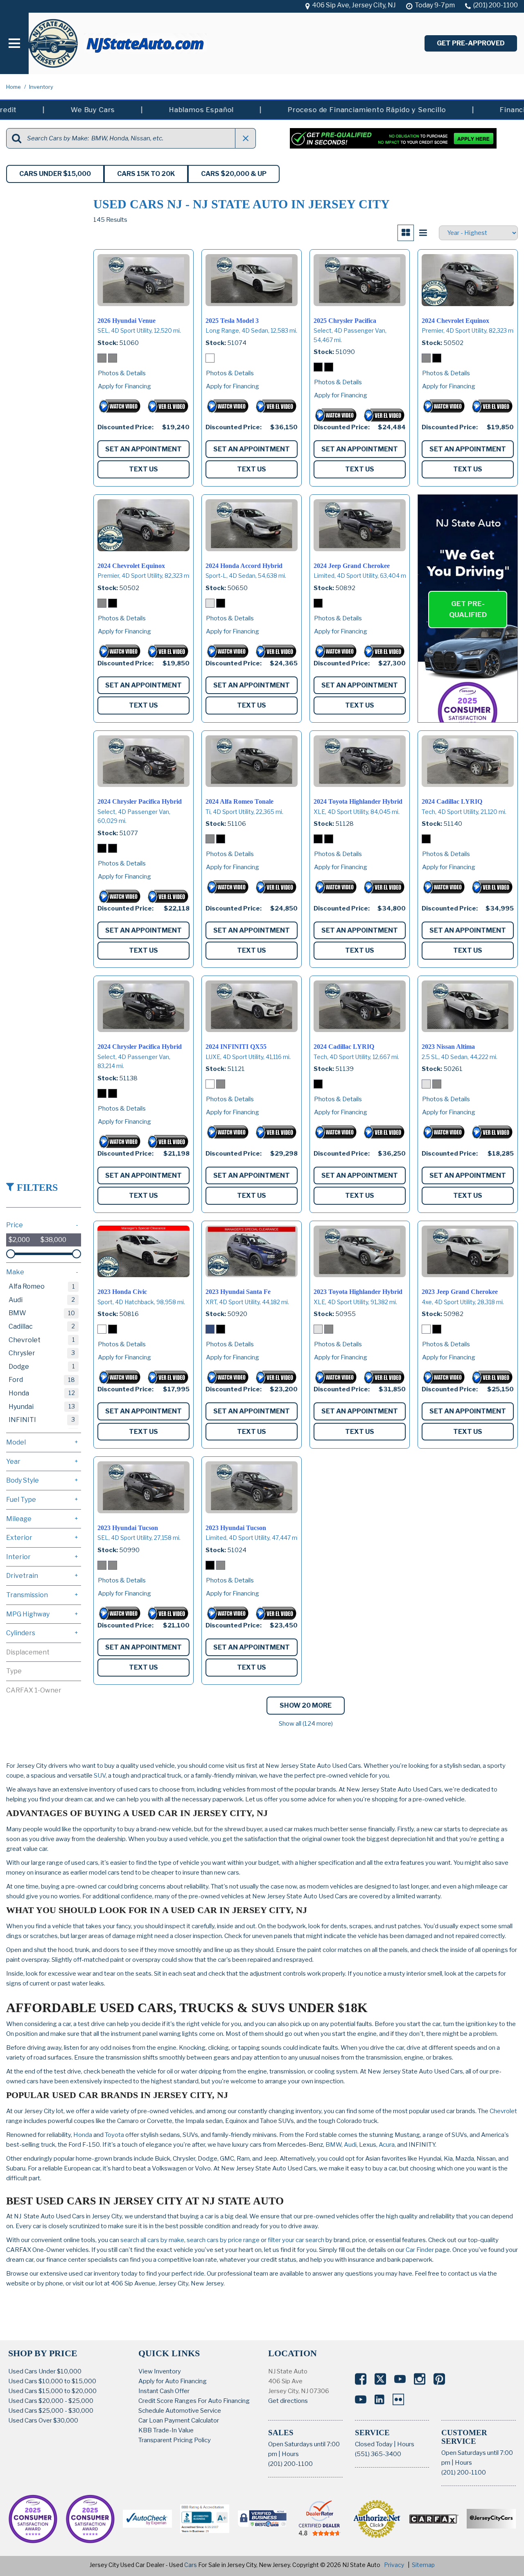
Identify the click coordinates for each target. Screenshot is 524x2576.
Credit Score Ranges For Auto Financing (194, 2401)
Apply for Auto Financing (173, 2381)
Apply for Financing (124, 386)
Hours (290, 2454)
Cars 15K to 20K (146, 174)
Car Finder (420, 2250)
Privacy (394, 2565)
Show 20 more (306, 1705)
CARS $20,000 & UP (234, 174)
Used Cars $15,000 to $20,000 (52, 2391)
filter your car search (295, 2240)
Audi (350, 2145)
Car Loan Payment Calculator (179, 2420)
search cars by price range (223, 2240)
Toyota (114, 2135)
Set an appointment (143, 449)
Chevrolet (503, 2111)
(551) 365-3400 (378, 2454)
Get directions (288, 2401)
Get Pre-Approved (471, 43)
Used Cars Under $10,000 (45, 2371)
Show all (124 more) (306, 1724)
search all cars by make (152, 2240)
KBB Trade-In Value (166, 2430)
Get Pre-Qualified (468, 609)
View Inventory (160, 2371)
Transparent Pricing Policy (175, 2440)
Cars (191, 2565)
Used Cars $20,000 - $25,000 (51, 2401)
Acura (387, 2145)
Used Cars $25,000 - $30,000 (51, 2411)
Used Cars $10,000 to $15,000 (52, 2381)
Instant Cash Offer (164, 2391)
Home (14, 87)
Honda (83, 2135)
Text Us (143, 469)
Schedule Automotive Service (180, 2411)
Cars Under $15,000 (55, 174)
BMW (333, 2145)
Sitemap (423, 2565)
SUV (100, 1776)
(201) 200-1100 (290, 2464)
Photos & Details (122, 373)
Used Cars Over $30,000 (43, 2420)
